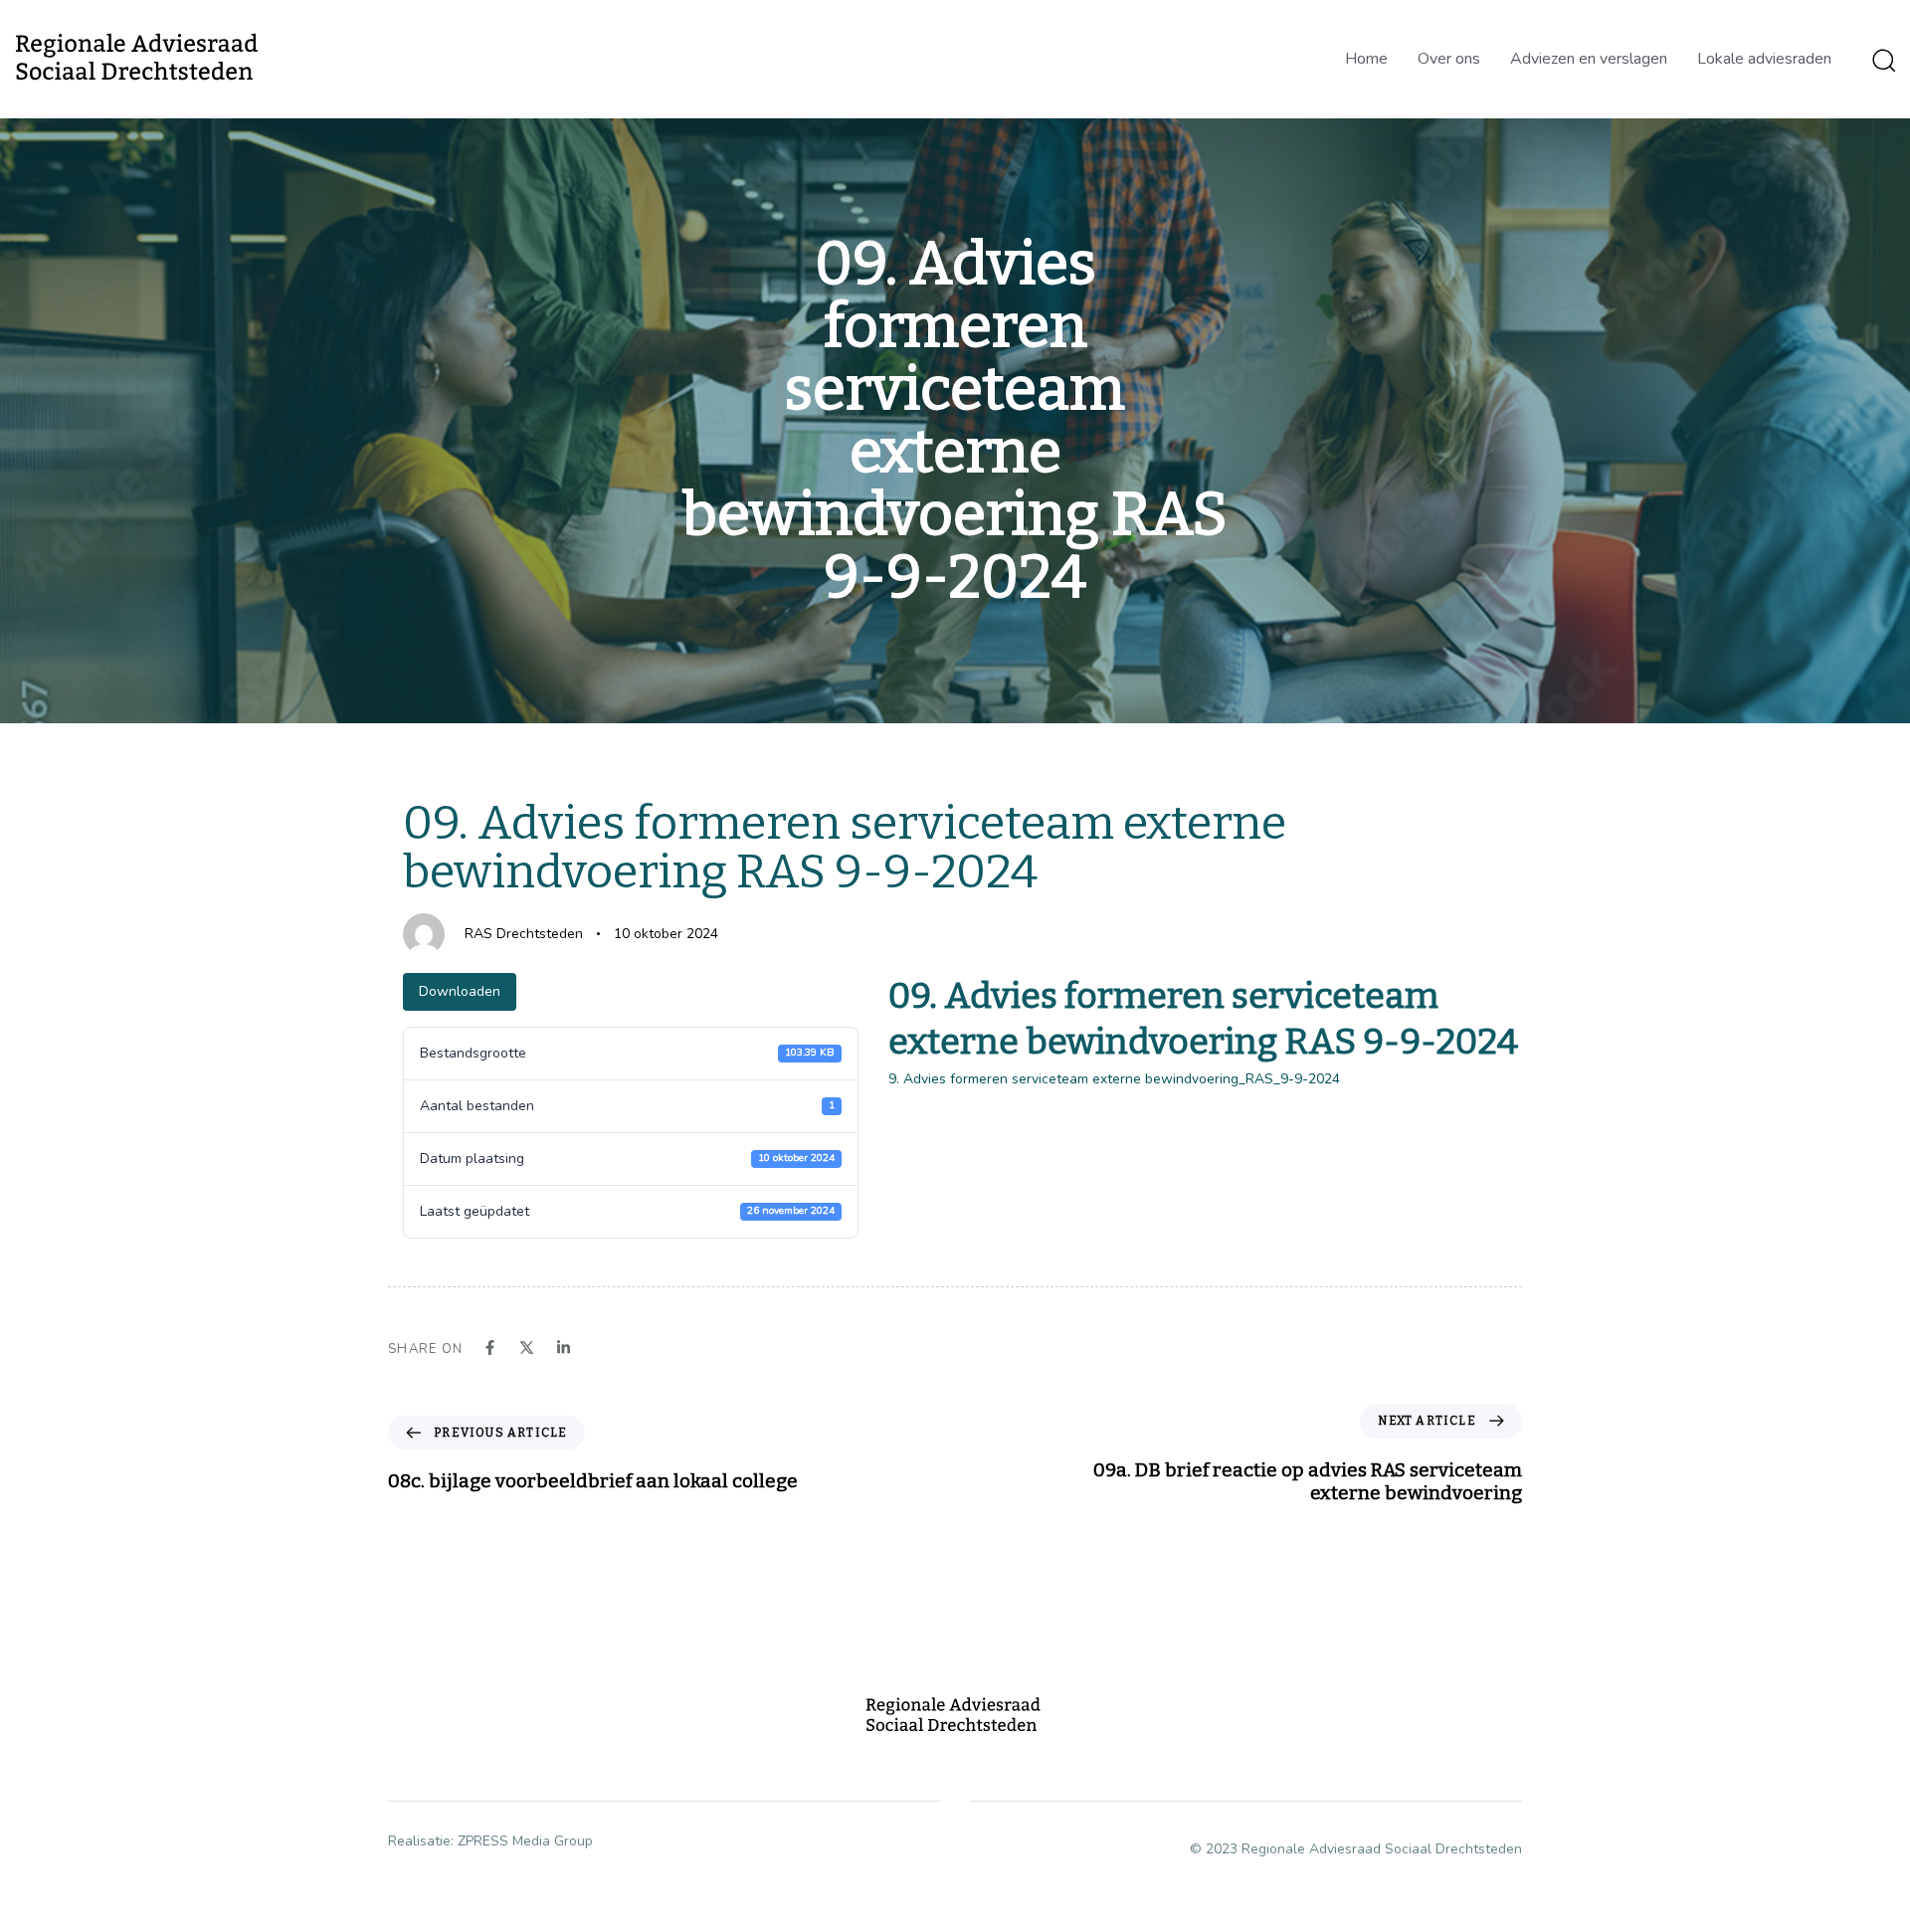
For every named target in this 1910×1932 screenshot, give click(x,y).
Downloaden (460, 991)
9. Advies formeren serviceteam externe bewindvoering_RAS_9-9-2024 (1114, 1079)
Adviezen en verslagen (1589, 59)
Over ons (1449, 59)
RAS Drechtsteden (524, 934)
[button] (1883, 60)
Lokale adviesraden (1764, 59)
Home (1366, 59)
